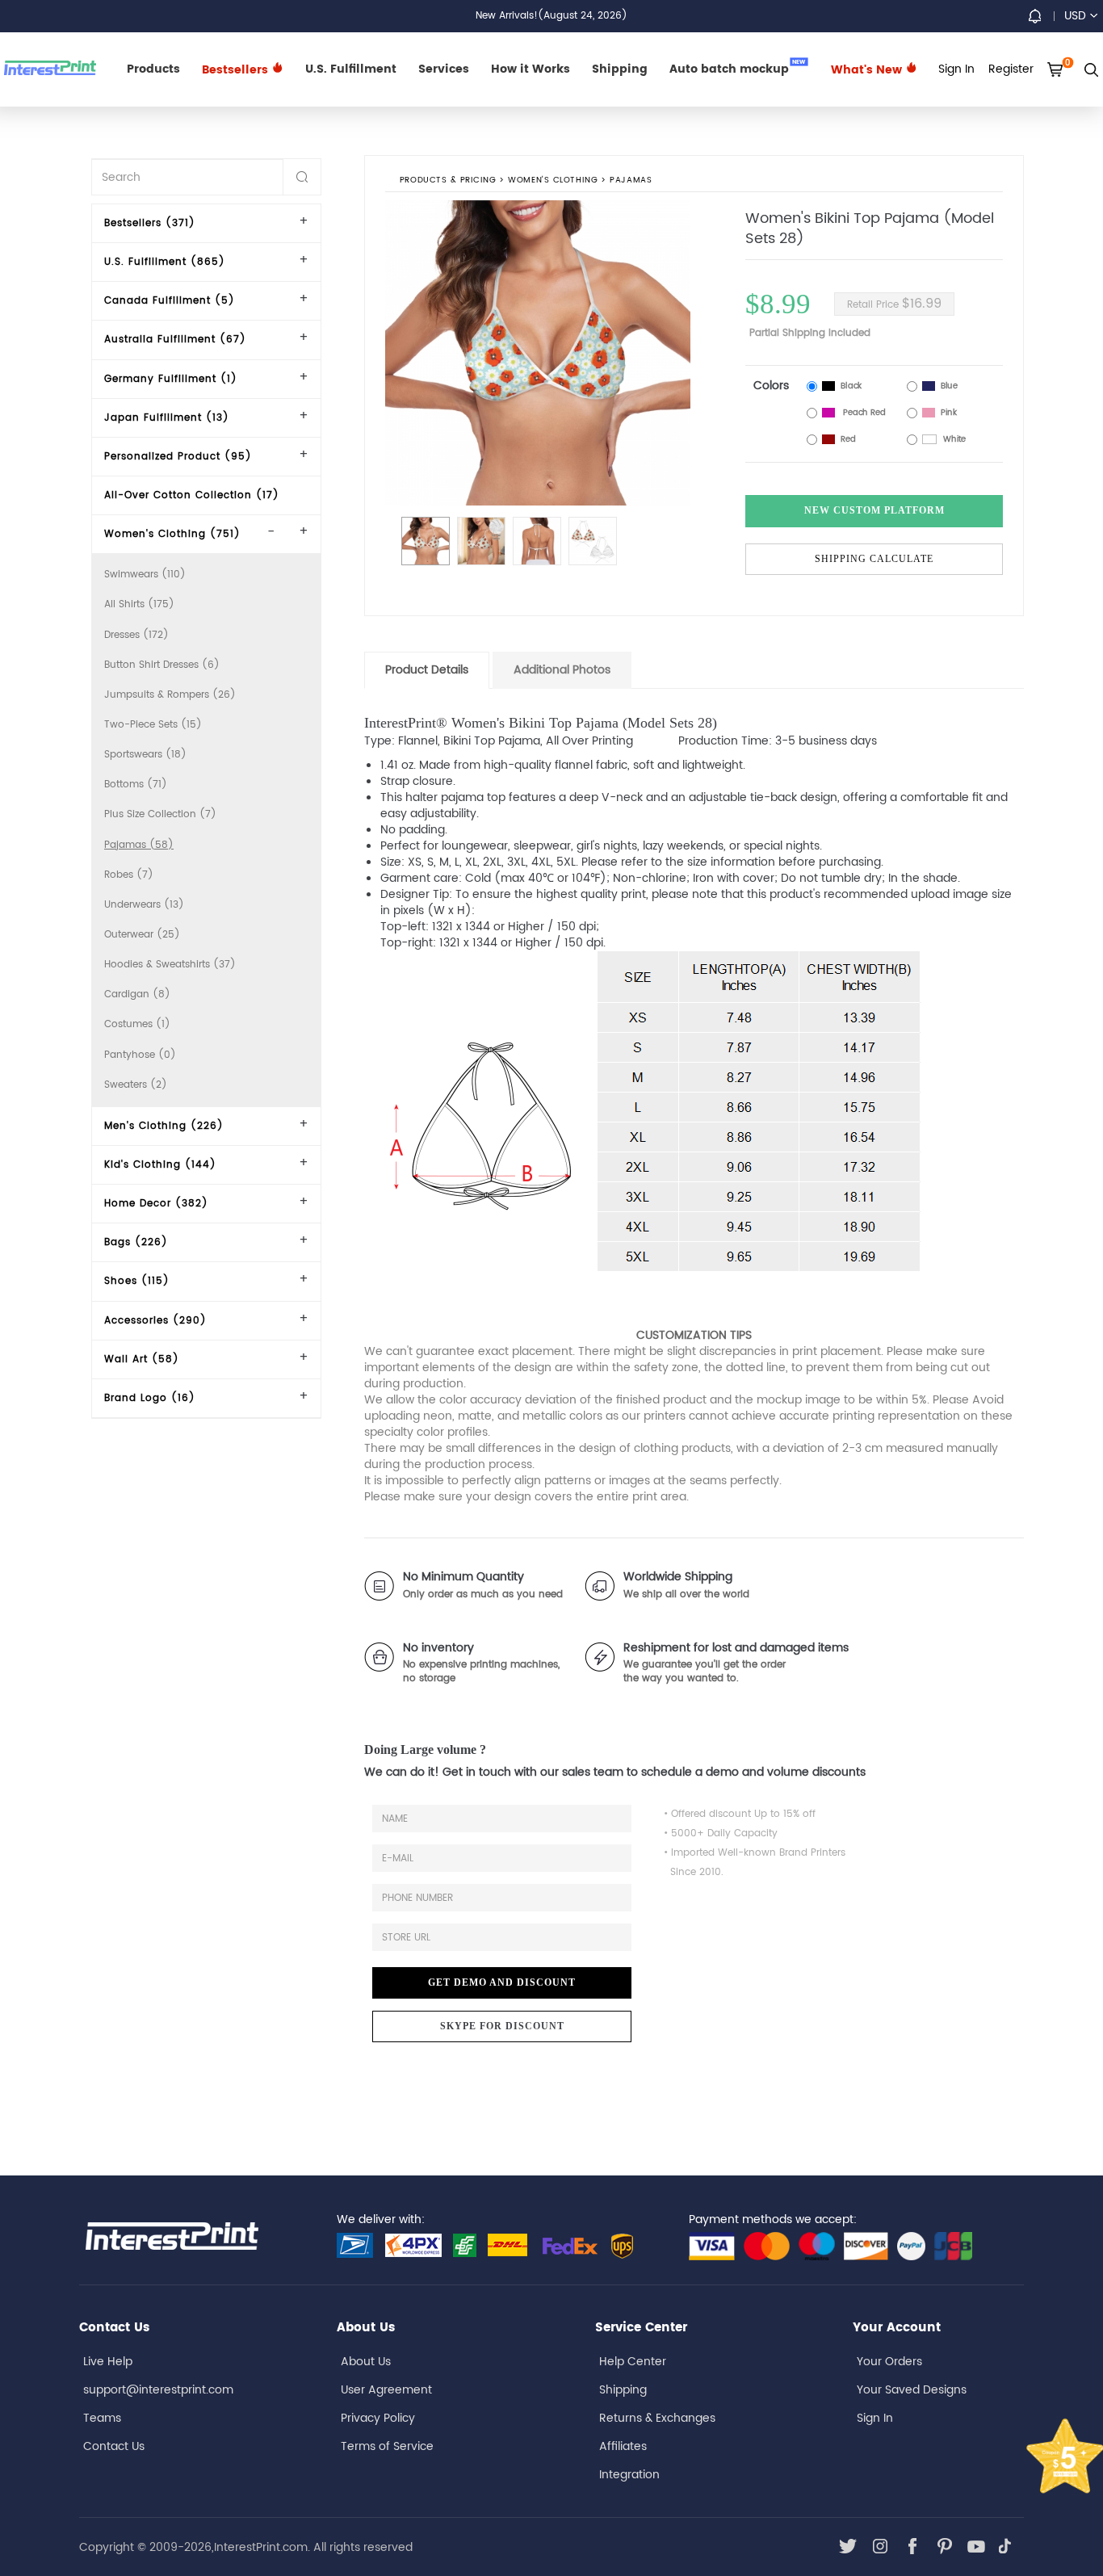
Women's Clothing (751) (172, 534)
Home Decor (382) (156, 1204)
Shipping (620, 69)
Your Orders (889, 2362)
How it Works (531, 69)
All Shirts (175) (139, 604)
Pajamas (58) (139, 845)
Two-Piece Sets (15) (153, 725)
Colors (771, 386)
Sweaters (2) (136, 1085)
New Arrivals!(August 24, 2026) (551, 16)
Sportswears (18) (145, 755)
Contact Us (114, 2446)
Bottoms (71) (136, 785)
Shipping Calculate (874, 559)
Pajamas (631, 181)
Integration (629, 2475)
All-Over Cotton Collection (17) (192, 495)
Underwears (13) (144, 905)
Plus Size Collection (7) (160, 814)
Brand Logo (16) (150, 1398)
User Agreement (386, 2390)
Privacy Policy (378, 2418)
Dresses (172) (136, 635)
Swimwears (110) (145, 575)
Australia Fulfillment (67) (175, 340)
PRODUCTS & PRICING (448, 181)
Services (444, 69)
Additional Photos (562, 670)
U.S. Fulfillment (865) (165, 262)
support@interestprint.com (158, 2390)
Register (1011, 69)
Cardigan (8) (137, 994)
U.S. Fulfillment (351, 69)
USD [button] (1075, 16)
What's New (868, 70)
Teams (102, 2418)
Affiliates (623, 2446)
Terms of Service (387, 2446)
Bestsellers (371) (150, 223)
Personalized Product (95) (178, 457)
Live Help (108, 2362)
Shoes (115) (137, 1281)
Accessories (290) (155, 1321)
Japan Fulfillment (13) (167, 418)
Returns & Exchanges (657, 2418)
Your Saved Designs (912, 2390)
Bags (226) (136, 1242)
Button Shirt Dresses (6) (162, 665)
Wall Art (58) (142, 1359)
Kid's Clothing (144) (160, 1165)
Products (153, 69)
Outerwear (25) (142, 935)
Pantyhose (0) (140, 1055)
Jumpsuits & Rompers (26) (170, 695)
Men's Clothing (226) (164, 1126)
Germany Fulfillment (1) (171, 379)
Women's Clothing (554, 181)
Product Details (427, 670)
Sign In (875, 2418)
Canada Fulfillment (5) (170, 301)
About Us (366, 2362)
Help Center (633, 2362)
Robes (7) (129, 875)
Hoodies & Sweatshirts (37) (170, 965)
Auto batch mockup (738, 68)
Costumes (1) (137, 1024)
